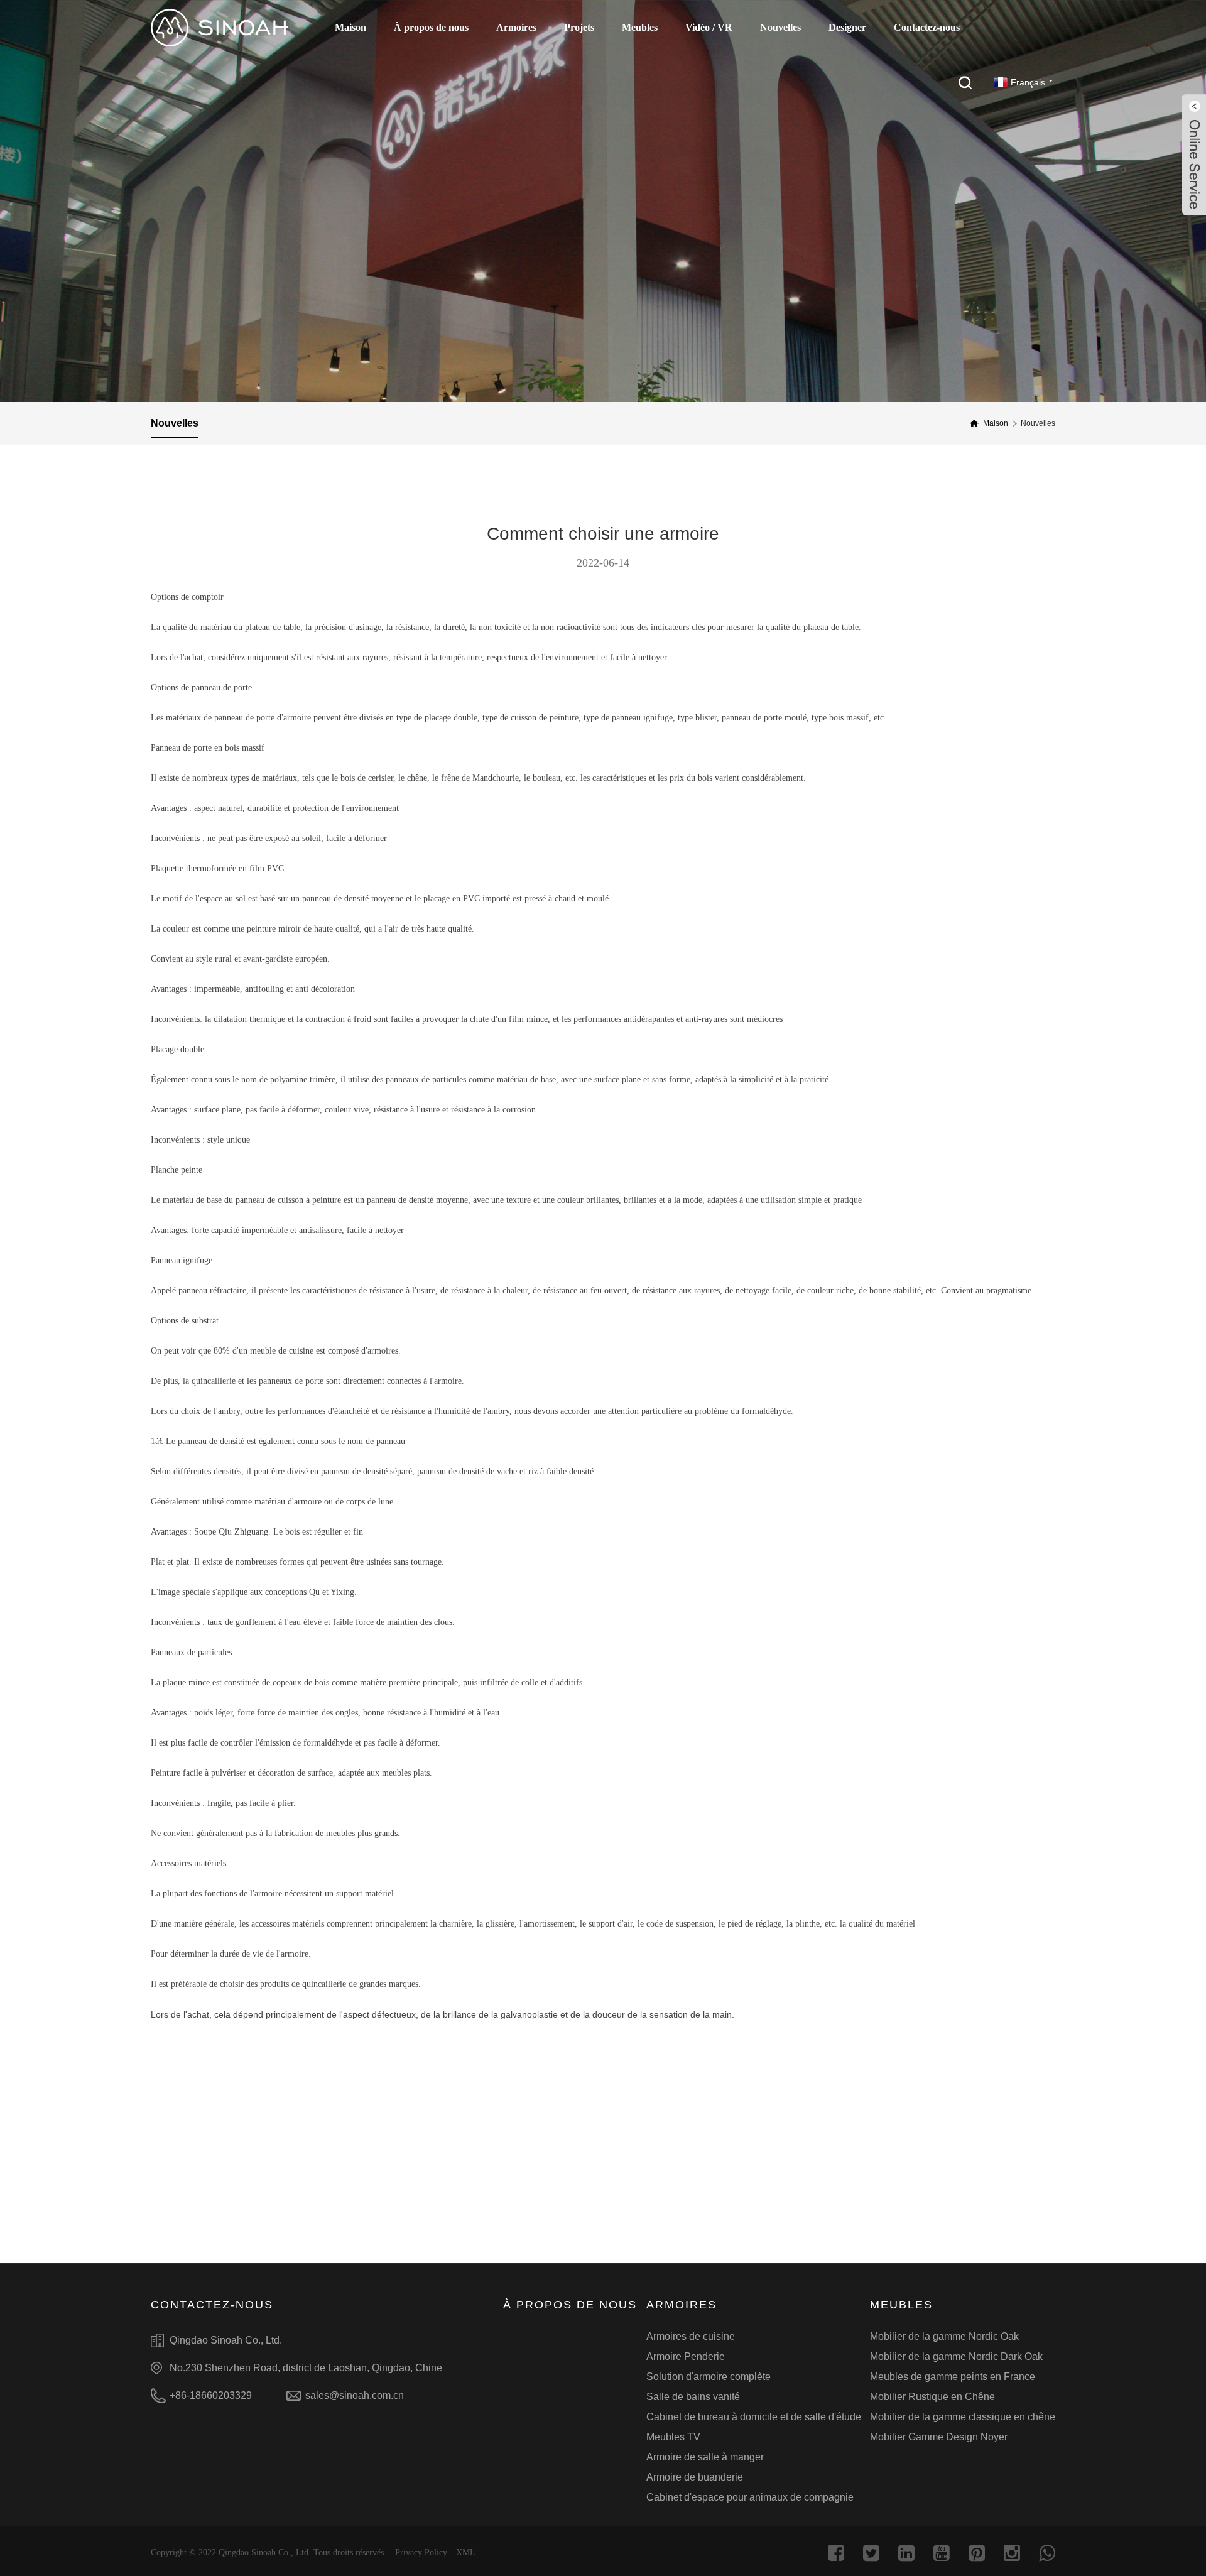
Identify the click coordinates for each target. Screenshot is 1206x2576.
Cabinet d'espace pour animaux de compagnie (750, 2497)
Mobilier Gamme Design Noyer (939, 2437)
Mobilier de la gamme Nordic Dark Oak (956, 2356)
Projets (579, 27)
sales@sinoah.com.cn (355, 2395)
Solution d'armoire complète (709, 2377)
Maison (350, 27)
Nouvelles (780, 27)
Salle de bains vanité (693, 2397)
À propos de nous (431, 27)
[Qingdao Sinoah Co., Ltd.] (220, 28)
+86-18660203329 (211, 2395)
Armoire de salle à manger (705, 2457)
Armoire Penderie (686, 2356)
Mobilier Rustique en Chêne (932, 2397)
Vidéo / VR (709, 27)
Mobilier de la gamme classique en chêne (963, 2417)
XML (466, 2552)
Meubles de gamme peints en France (953, 2377)
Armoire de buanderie (695, 2477)
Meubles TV (673, 2437)
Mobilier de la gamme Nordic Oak (944, 2336)
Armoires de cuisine (691, 2336)
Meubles (640, 27)
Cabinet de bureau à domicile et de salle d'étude (754, 2417)
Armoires (516, 27)
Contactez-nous (927, 27)
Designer (847, 27)
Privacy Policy (421, 2552)
